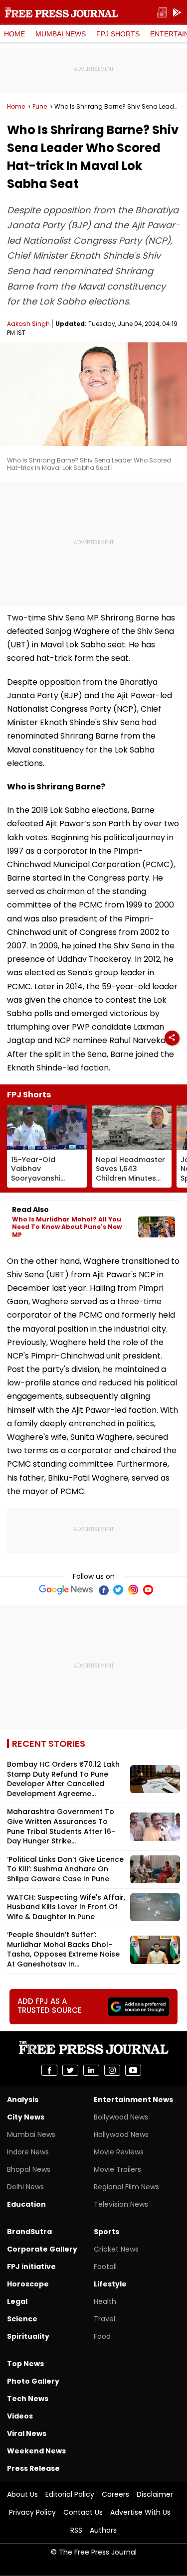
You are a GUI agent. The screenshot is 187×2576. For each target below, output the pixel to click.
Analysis (23, 2100)
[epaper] (162, 13)
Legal (17, 2301)
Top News (25, 2364)
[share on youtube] (133, 2070)
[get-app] (177, 13)
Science (22, 2319)
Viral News (27, 2433)
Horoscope (28, 2284)
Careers (115, 2494)
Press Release (33, 2468)
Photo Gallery (33, 2381)
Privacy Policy (32, 2512)
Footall (105, 2267)
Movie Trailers (117, 2169)
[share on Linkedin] (91, 2070)
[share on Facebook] (49, 2070)
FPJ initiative (31, 2267)
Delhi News (25, 2187)
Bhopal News (29, 2169)
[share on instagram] (112, 2070)
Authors (103, 2530)
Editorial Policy (70, 2494)
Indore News (28, 2152)
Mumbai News (61, 34)
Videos (20, 2416)
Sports (106, 2232)
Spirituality (28, 2336)
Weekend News (36, 2451)
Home (14, 34)
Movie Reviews (119, 2152)
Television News (121, 2204)
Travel (104, 2319)
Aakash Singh (28, 324)
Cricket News (116, 2249)
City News (26, 2117)
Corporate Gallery (42, 2249)
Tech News (28, 2399)
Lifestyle (110, 2284)
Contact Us (83, 2512)
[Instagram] (133, 1590)
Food (102, 2336)
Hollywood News (121, 2134)
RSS (76, 2530)
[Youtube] (148, 1590)
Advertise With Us (140, 2512)
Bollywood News (121, 2117)
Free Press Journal (62, 12)
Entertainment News (133, 2100)
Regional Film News (126, 2187)
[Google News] (66, 1590)
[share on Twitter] (70, 2070)
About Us (22, 2494)
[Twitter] (118, 1590)
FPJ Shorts (118, 34)
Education (26, 2204)
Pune (40, 107)
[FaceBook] (103, 1590)
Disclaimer (155, 2494)
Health (105, 2301)
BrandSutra (29, 2232)
